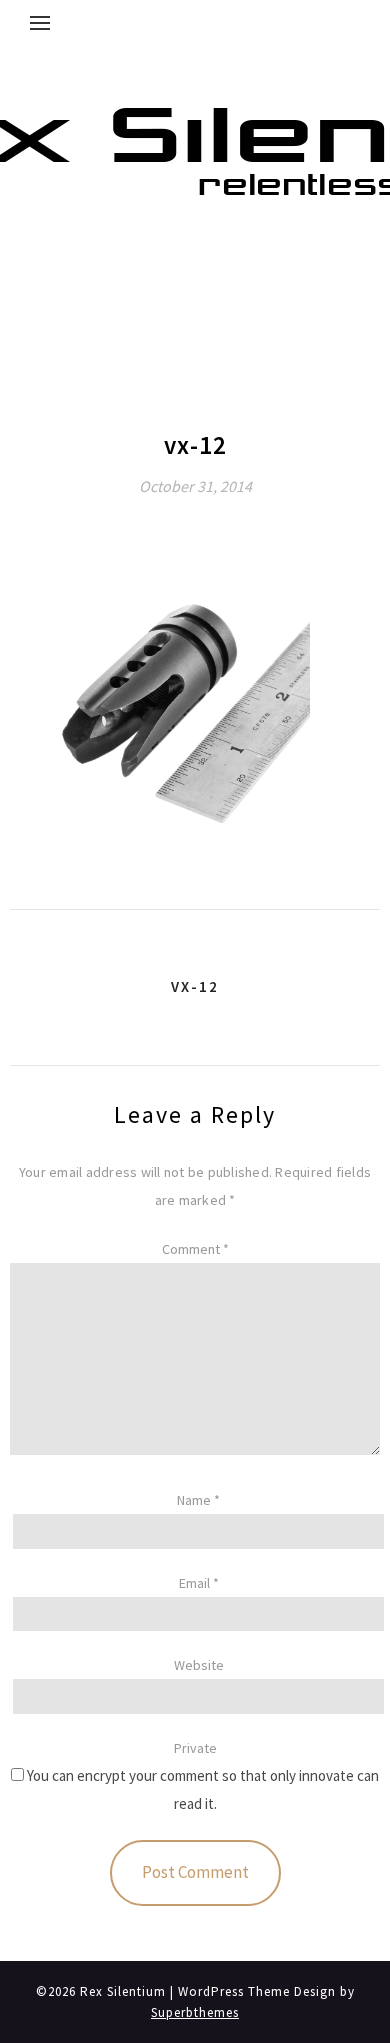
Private (195, 1748)
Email (199, 1583)
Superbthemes (195, 2012)
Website (199, 1665)
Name (198, 1500)
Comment (195, 1249)
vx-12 (195, 986)
